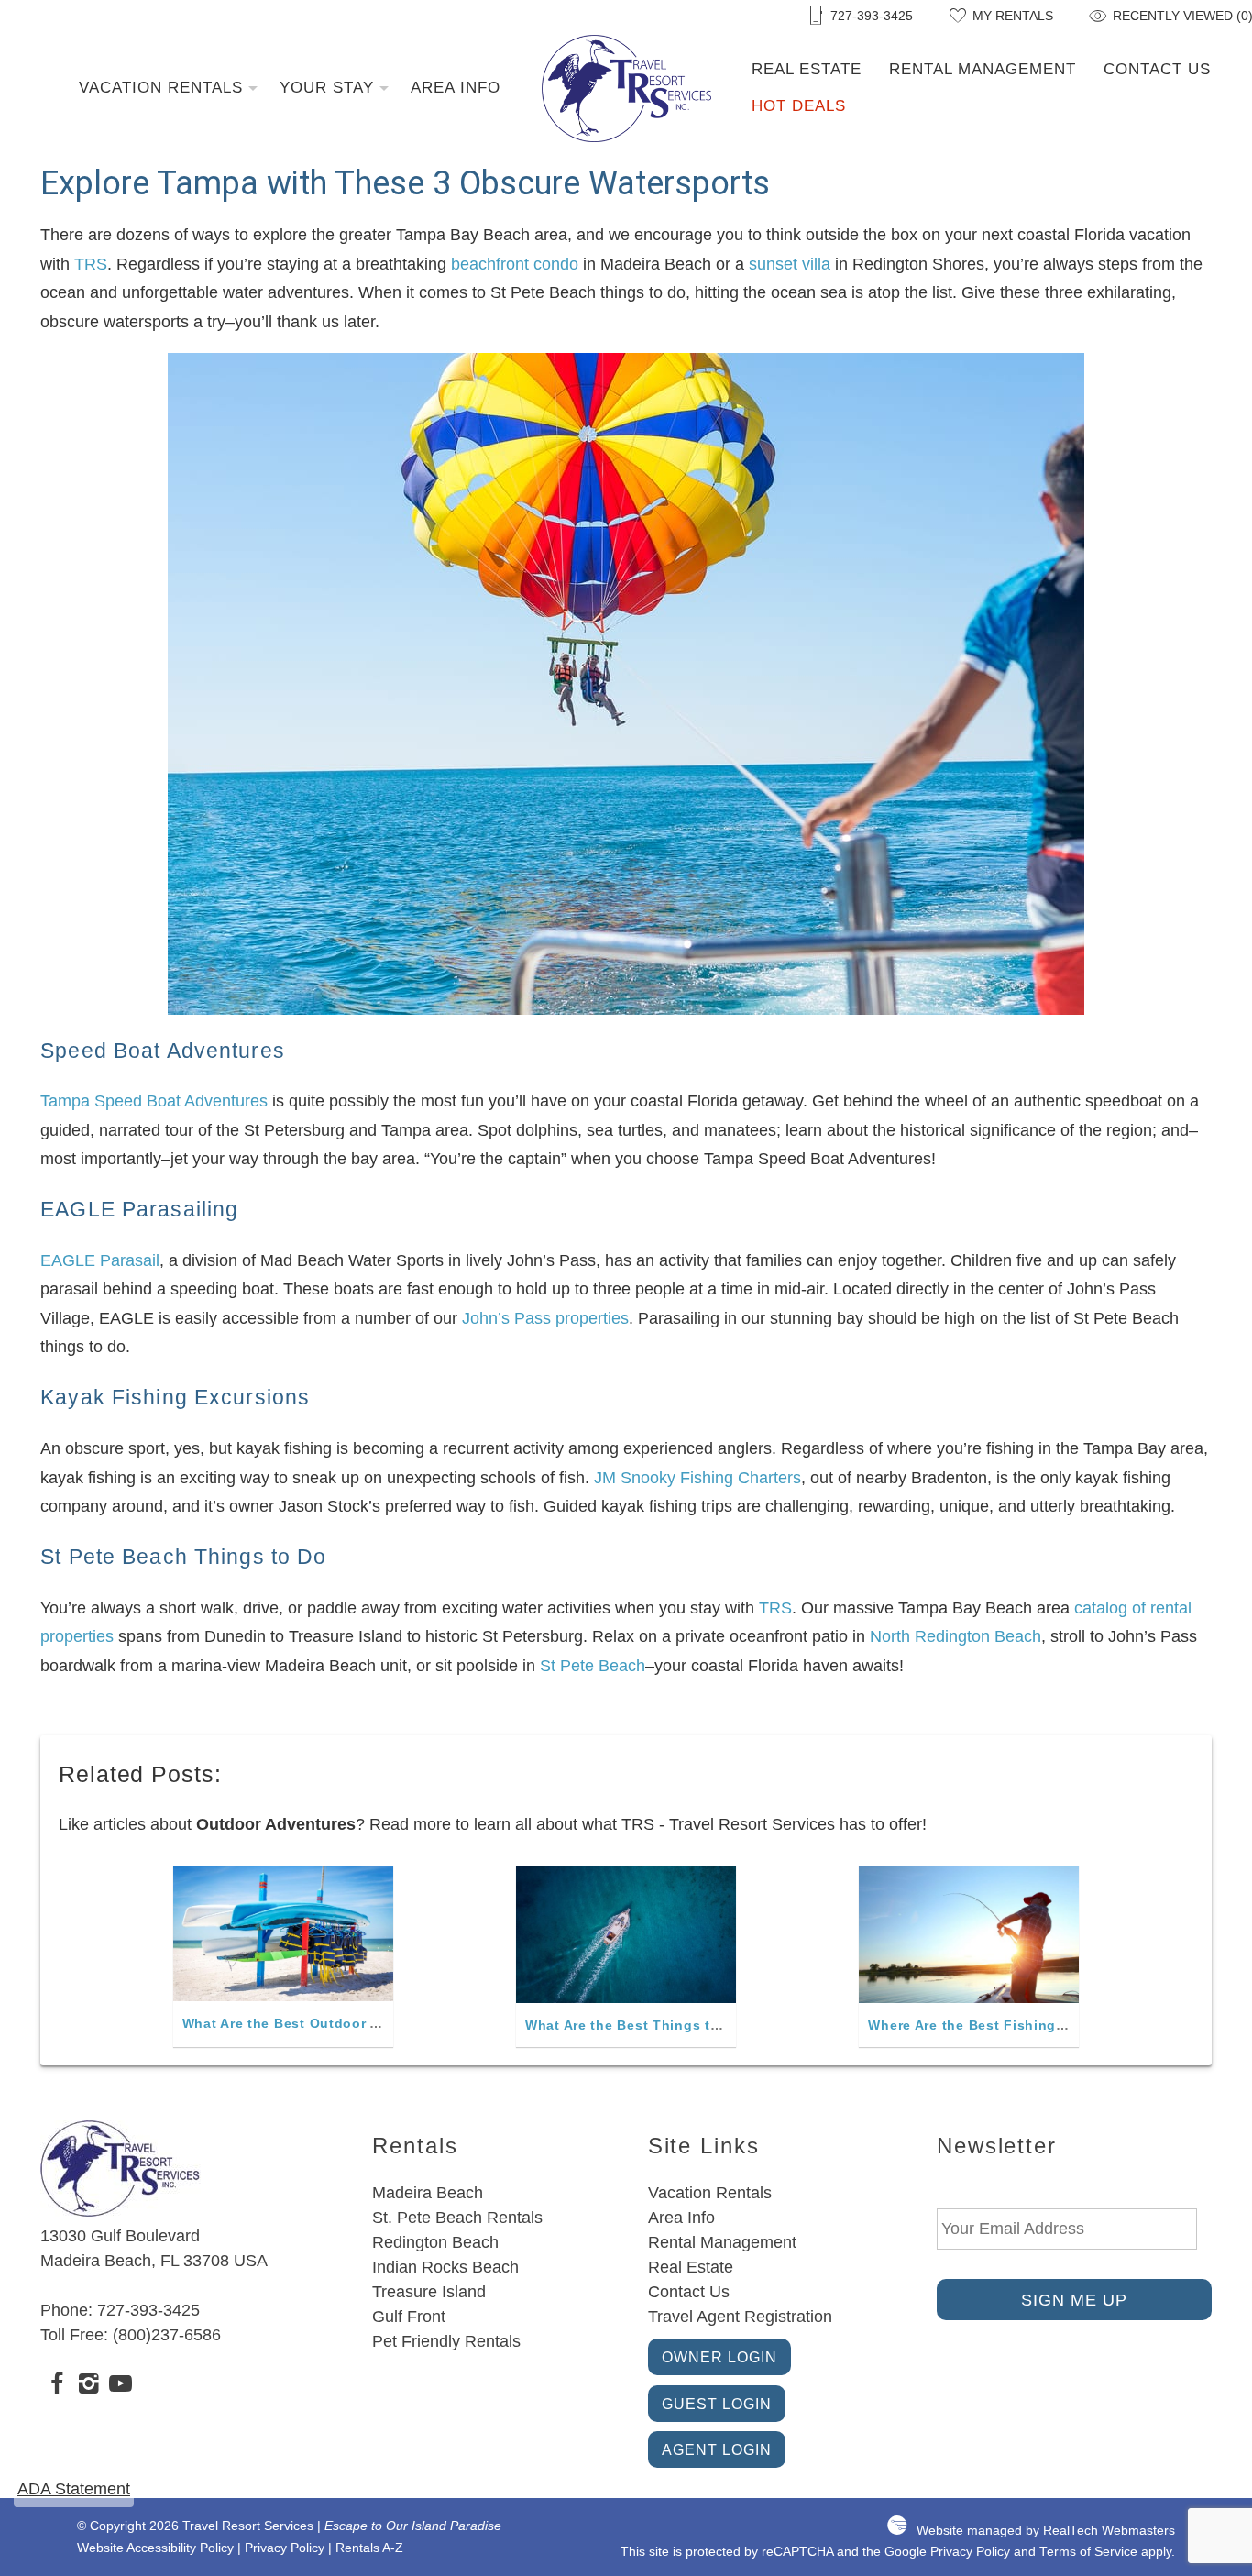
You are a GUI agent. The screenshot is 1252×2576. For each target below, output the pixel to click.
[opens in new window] (56, 2386)
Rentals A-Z (369, 2548)
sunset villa (790, 264)
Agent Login (717, 2449)
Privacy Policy (285, 2548)
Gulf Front (409, 2317)
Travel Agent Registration (740, 2317)
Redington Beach (435, 2242)
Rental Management (983, 69)
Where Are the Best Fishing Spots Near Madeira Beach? (1059, 2025)
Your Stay (327, 88)
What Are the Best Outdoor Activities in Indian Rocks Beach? (393, 2023)
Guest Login (717, 2404)
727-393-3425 (148, 2310)
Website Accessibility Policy (155, 2548)
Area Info (456, 88)
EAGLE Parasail (100, 1260)
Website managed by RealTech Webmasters (1046, 2531)
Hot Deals (799, 106)
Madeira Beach (428, 2193)
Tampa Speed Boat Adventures (154, 1101)
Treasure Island (429, 2292)
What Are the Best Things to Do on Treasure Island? (704, 2025)
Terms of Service (1088, 2552)
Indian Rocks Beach (445, 2267)
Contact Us (1157, 69)
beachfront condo (515, 264)
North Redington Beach (955, 1636)
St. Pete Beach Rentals (457, 2218)
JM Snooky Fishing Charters (697, 1478)
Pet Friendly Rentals (446, 2341)
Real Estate (807, 69)
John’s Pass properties (545, 1318)
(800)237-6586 (167, 2335)
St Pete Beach (593, 1666)
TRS (91, 264)
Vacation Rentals (161, 88)
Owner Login (719, 2357)
